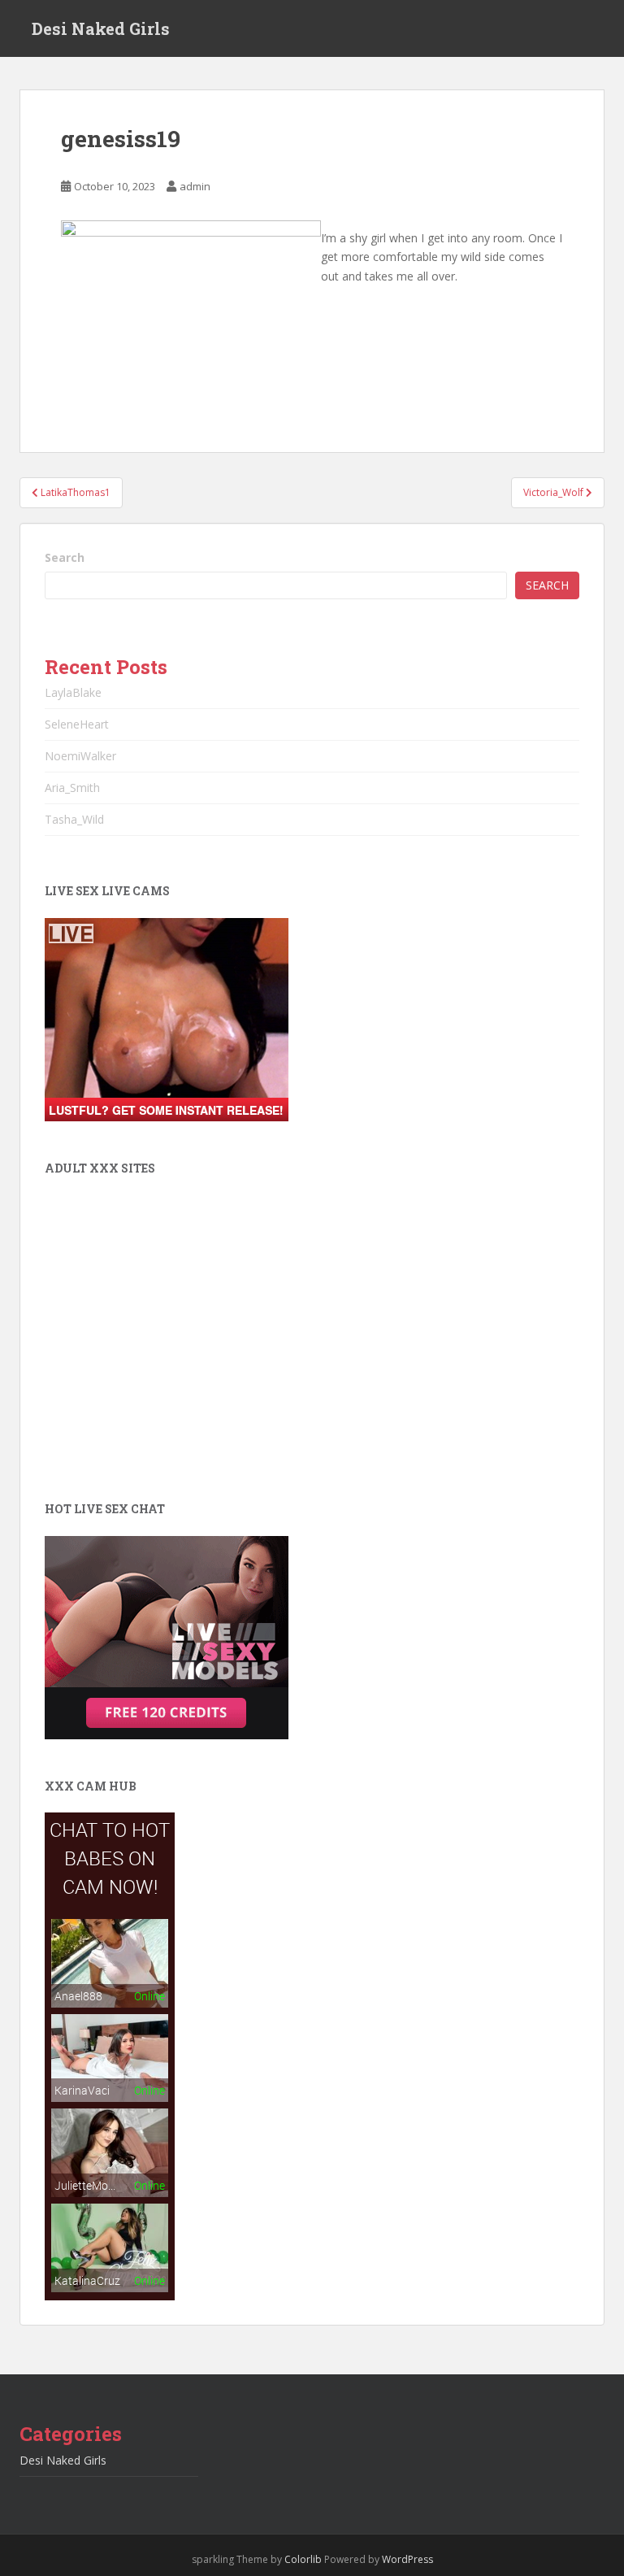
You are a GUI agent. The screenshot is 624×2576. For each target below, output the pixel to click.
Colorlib (303, 2559)
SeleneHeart (77, 724)
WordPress (407, 2559)
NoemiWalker (80, 756)
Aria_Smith (72, 788)
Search (65, 557)
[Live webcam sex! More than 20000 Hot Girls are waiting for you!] (167, 1018)
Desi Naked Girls (101, 28)
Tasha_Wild (74, 819)
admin (195, 186)
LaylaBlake (73, 692)
